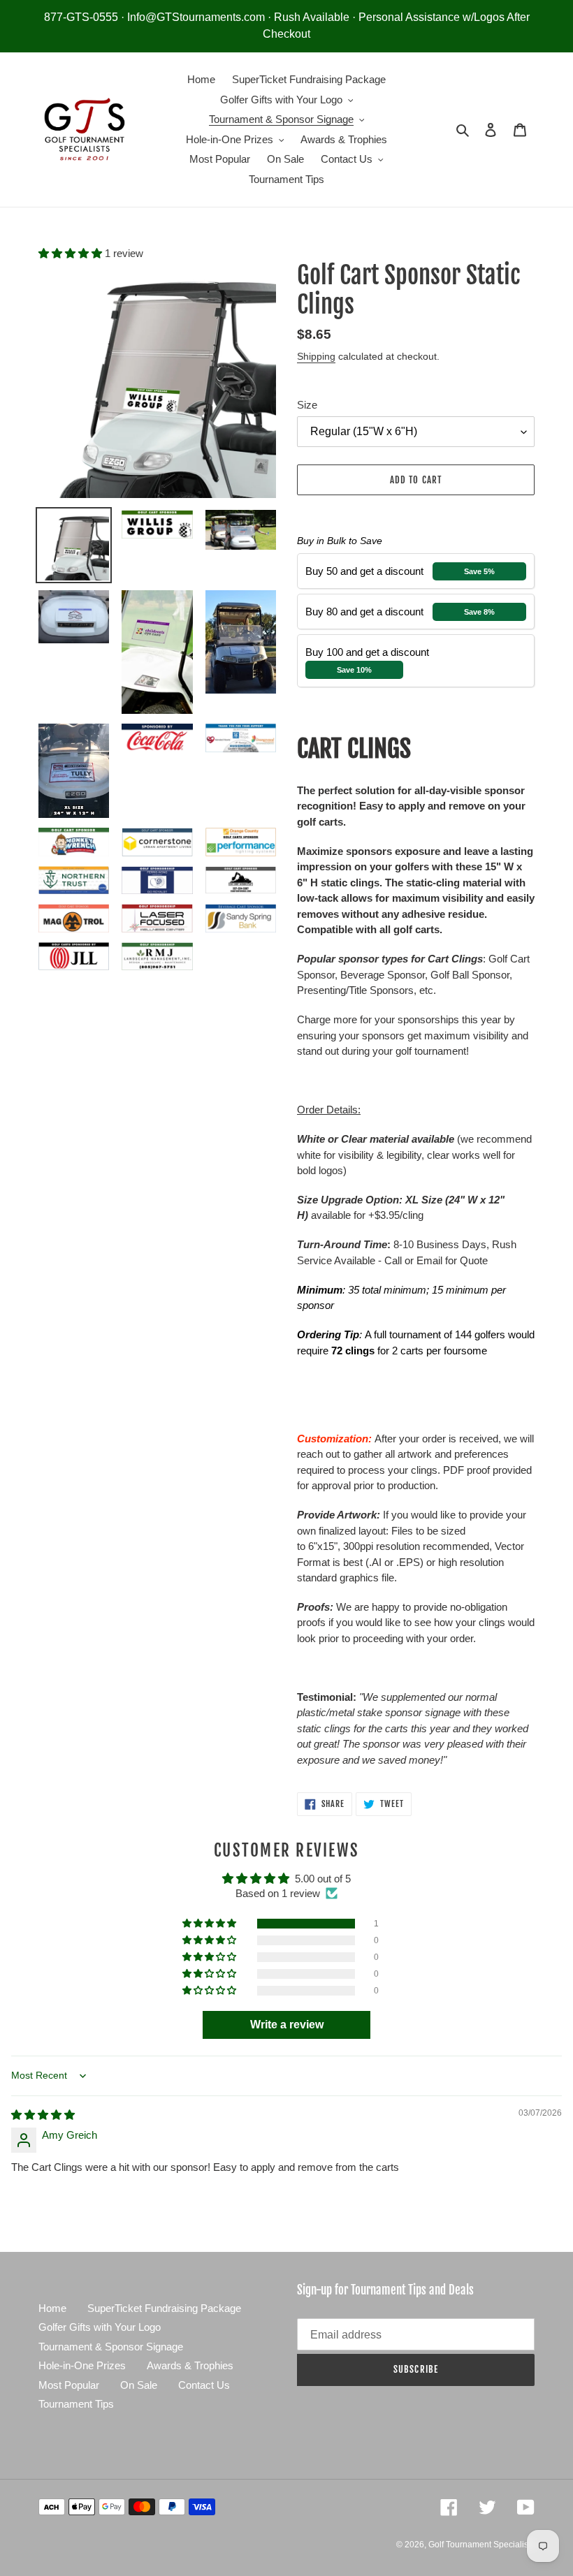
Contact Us (204, 2385)
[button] (72, 253)
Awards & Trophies (190, 2365)
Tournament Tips (76, 2404)
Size (307, 405)
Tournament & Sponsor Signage (111, 2347)
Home (52, 2308)
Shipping (316, 356)
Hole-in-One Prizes (82, 2365)
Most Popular (69, 2385)
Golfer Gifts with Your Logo (100, 2327)
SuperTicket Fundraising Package (164, 2308)
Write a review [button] (287, 2025)
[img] (43, 2115)
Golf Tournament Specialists (481, 2545)
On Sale (139, 2385)
